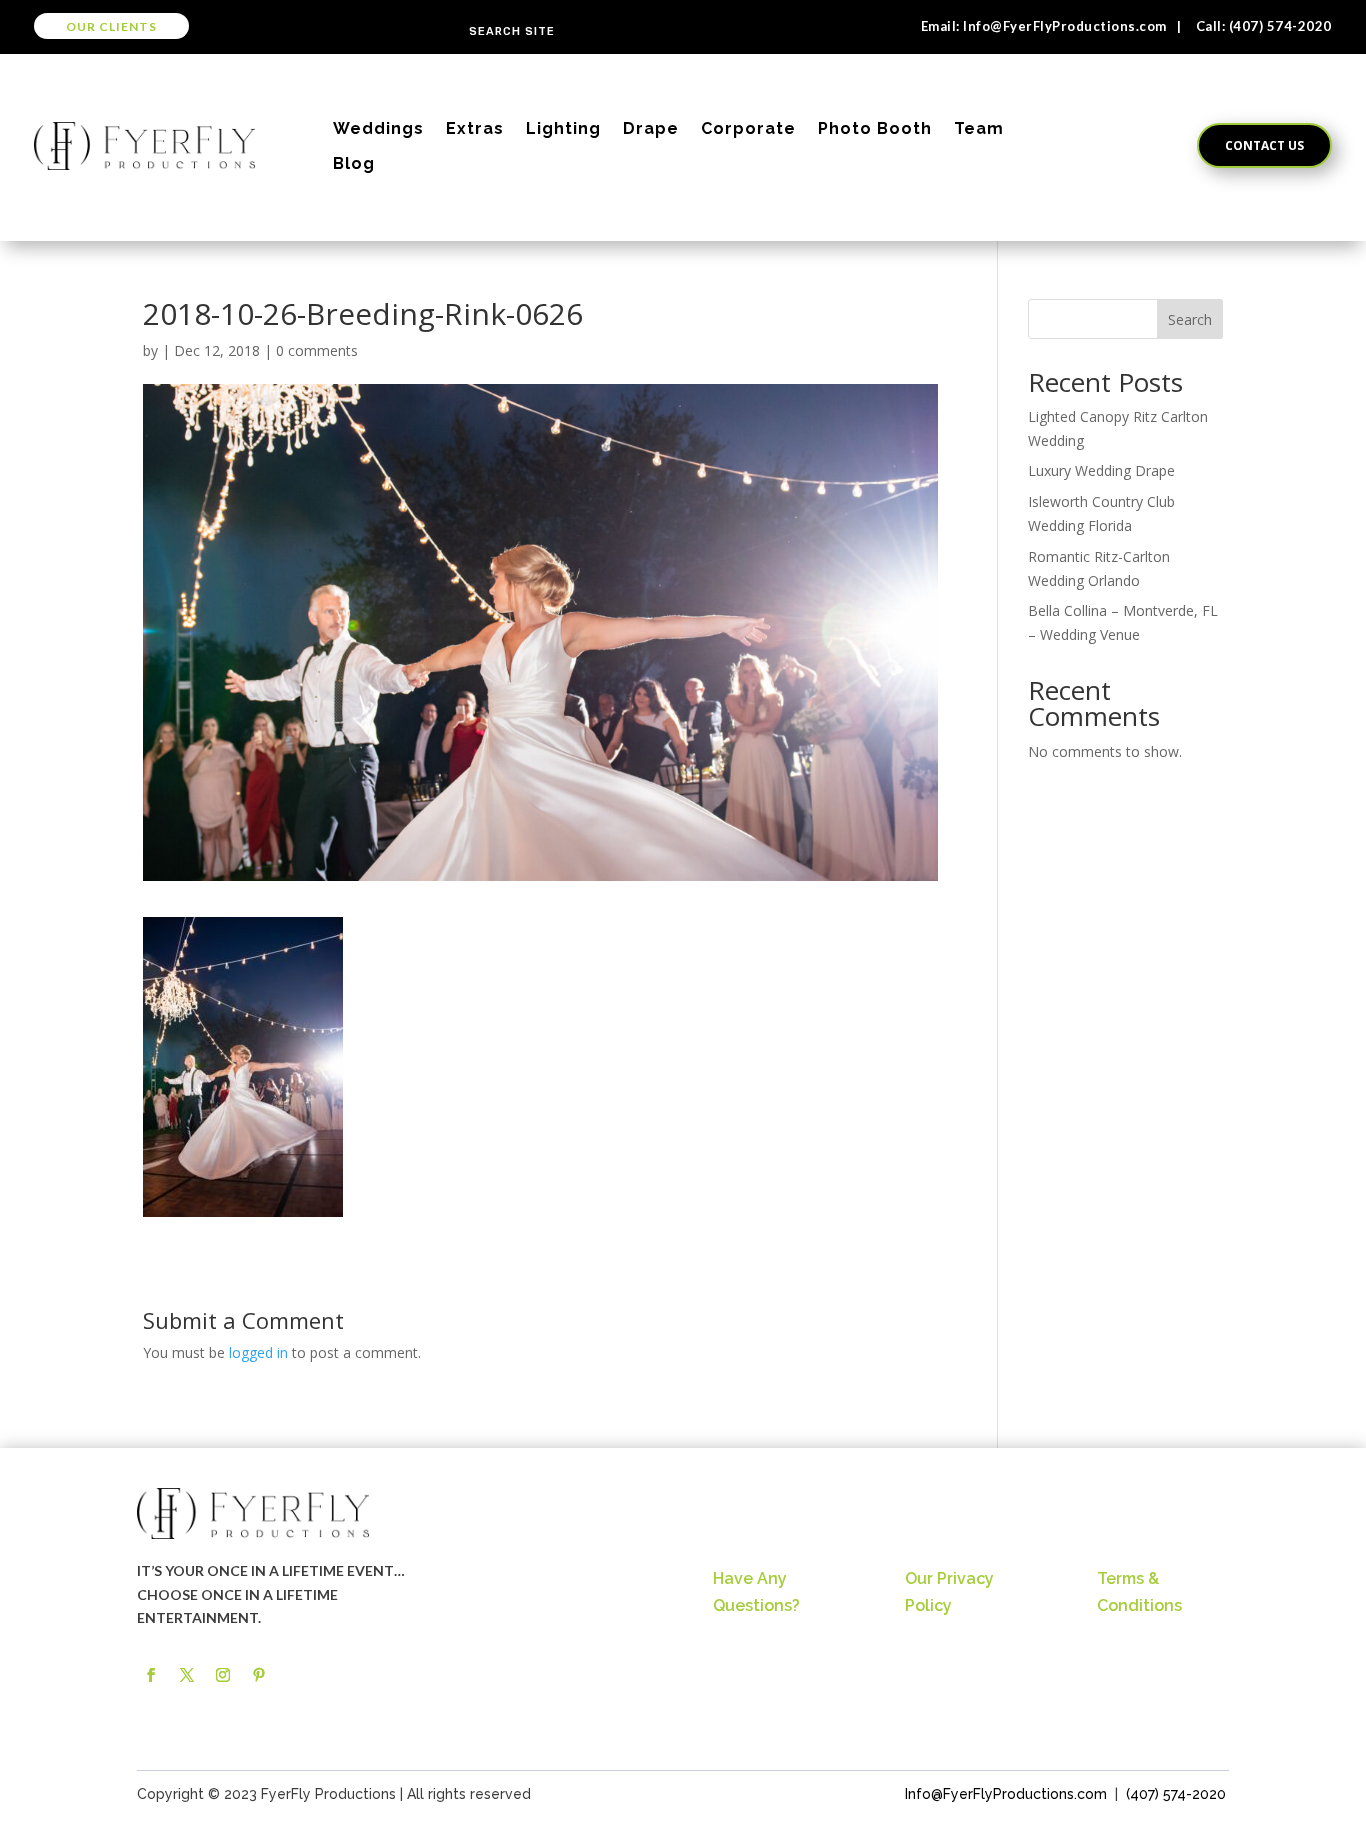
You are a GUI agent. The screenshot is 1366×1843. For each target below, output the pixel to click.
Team (979, 128)
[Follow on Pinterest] (259, 1675)
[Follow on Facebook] (151, 1675)
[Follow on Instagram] (223, 1675)
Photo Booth (875, 128)
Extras (475, 128)
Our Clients (111, 26)
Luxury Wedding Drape (1101, 470)
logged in (258, 1352)
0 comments (317, 350)
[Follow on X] (187, 1675)
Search (1190, 319)
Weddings (378, 128)
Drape (651, 128)
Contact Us (1264, 145)
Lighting (563, 128)
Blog (354, 163)
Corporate (748, 128)
